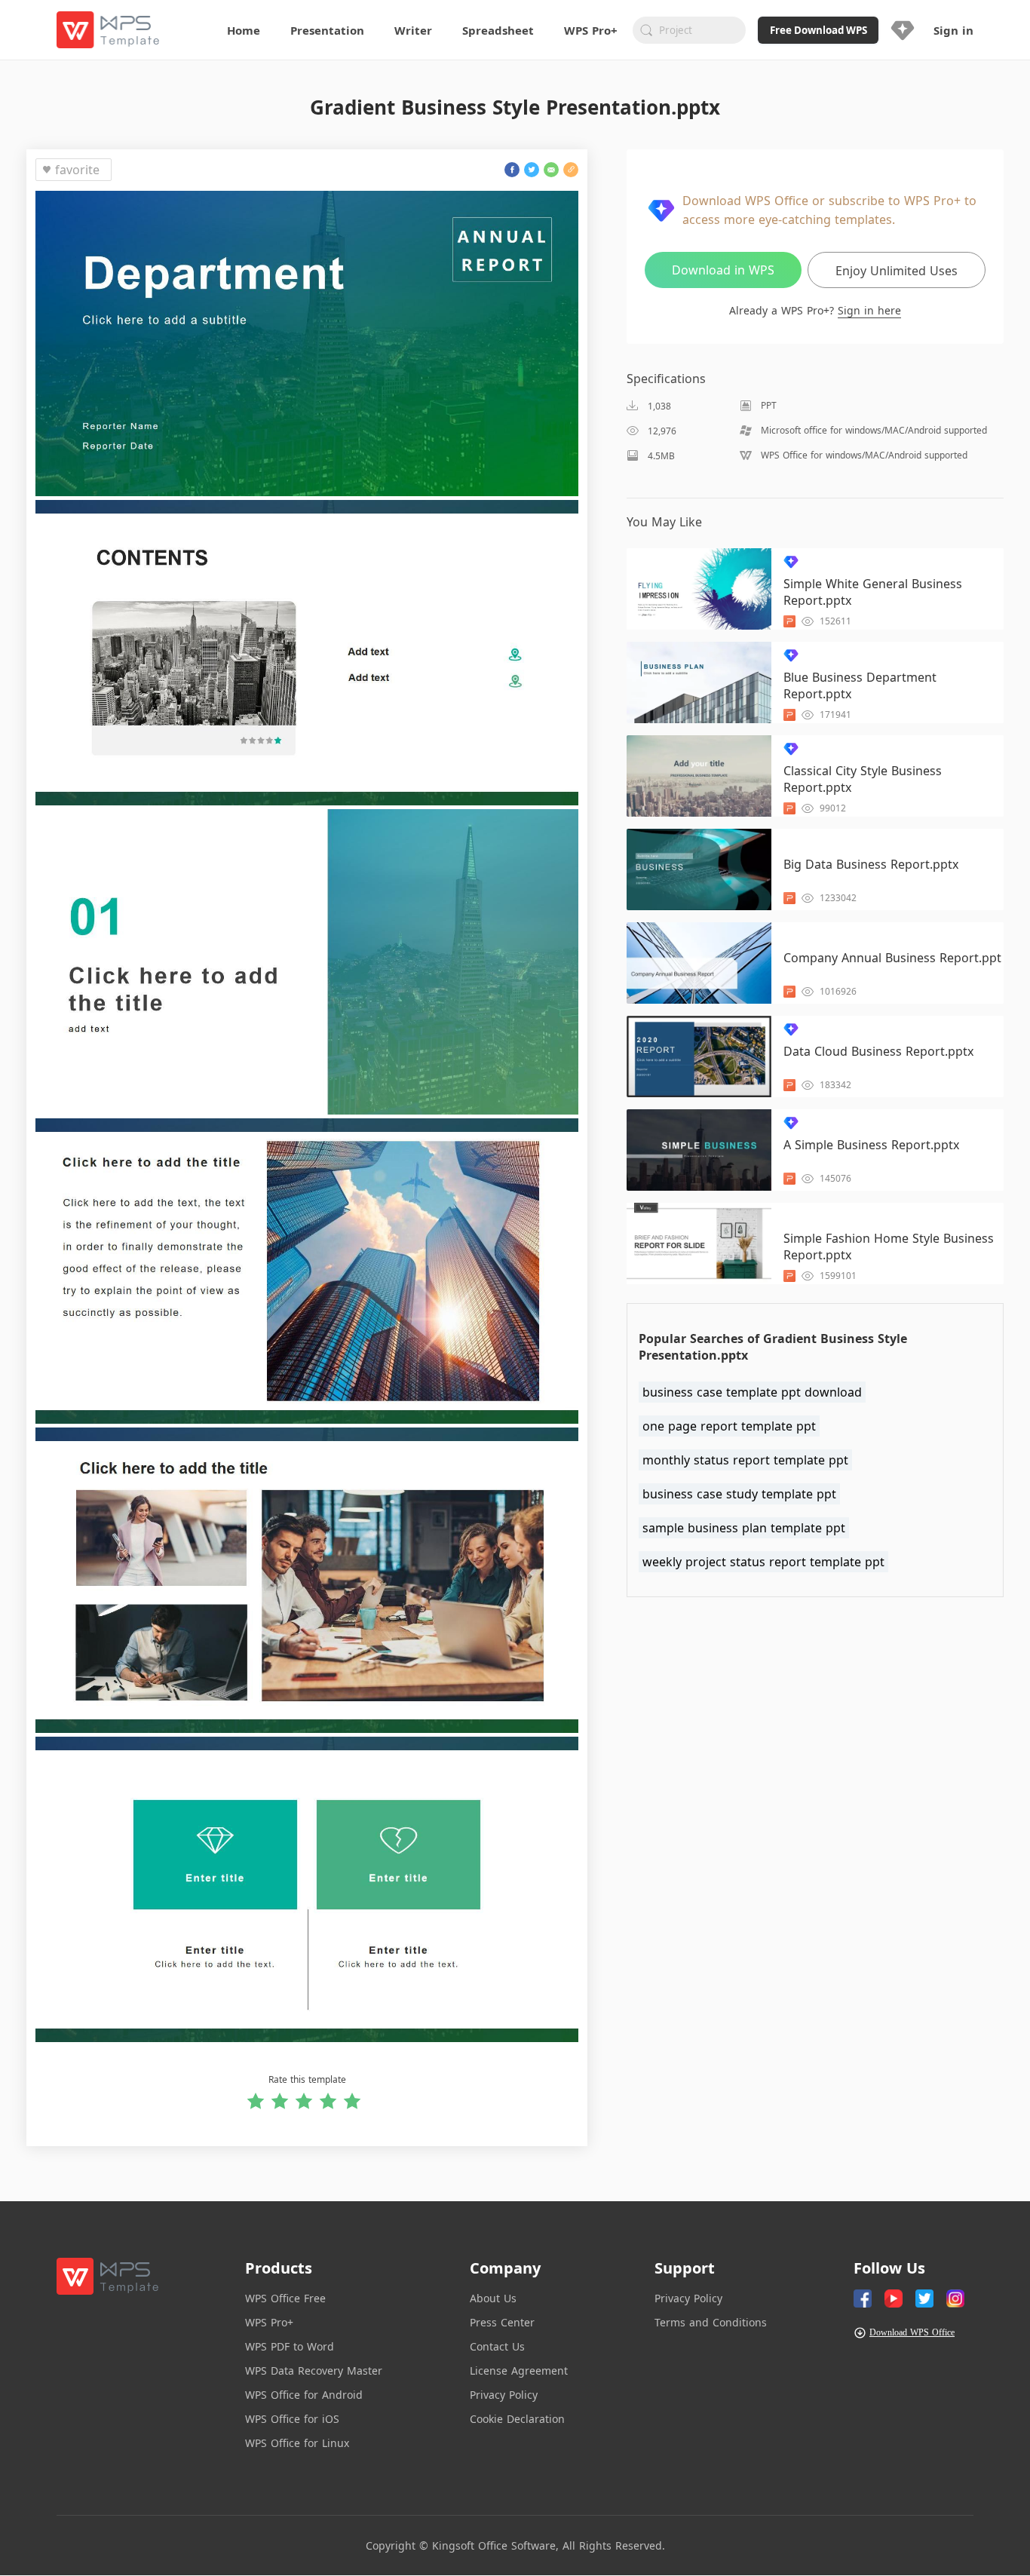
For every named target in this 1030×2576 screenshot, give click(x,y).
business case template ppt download (752, 1392)
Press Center (502, 2322)
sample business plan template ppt (744, 1528)
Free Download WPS (818, 30)
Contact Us (497, 2346)
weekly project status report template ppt (763, 1562)
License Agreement (519, 2371)
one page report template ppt (729, 1426)
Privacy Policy (504, 2395)
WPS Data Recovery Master (314, 2371)
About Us (493, 2298)
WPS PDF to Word (290, 2346)
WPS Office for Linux (297, 2443)
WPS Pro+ (269, 2322)
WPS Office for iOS (292, 2419)
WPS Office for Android (304, 2395)
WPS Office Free (285, 2298)
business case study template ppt (739, 1494)
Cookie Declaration (517, 2419)
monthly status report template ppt (745, 1460)
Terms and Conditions (711, 2322)
